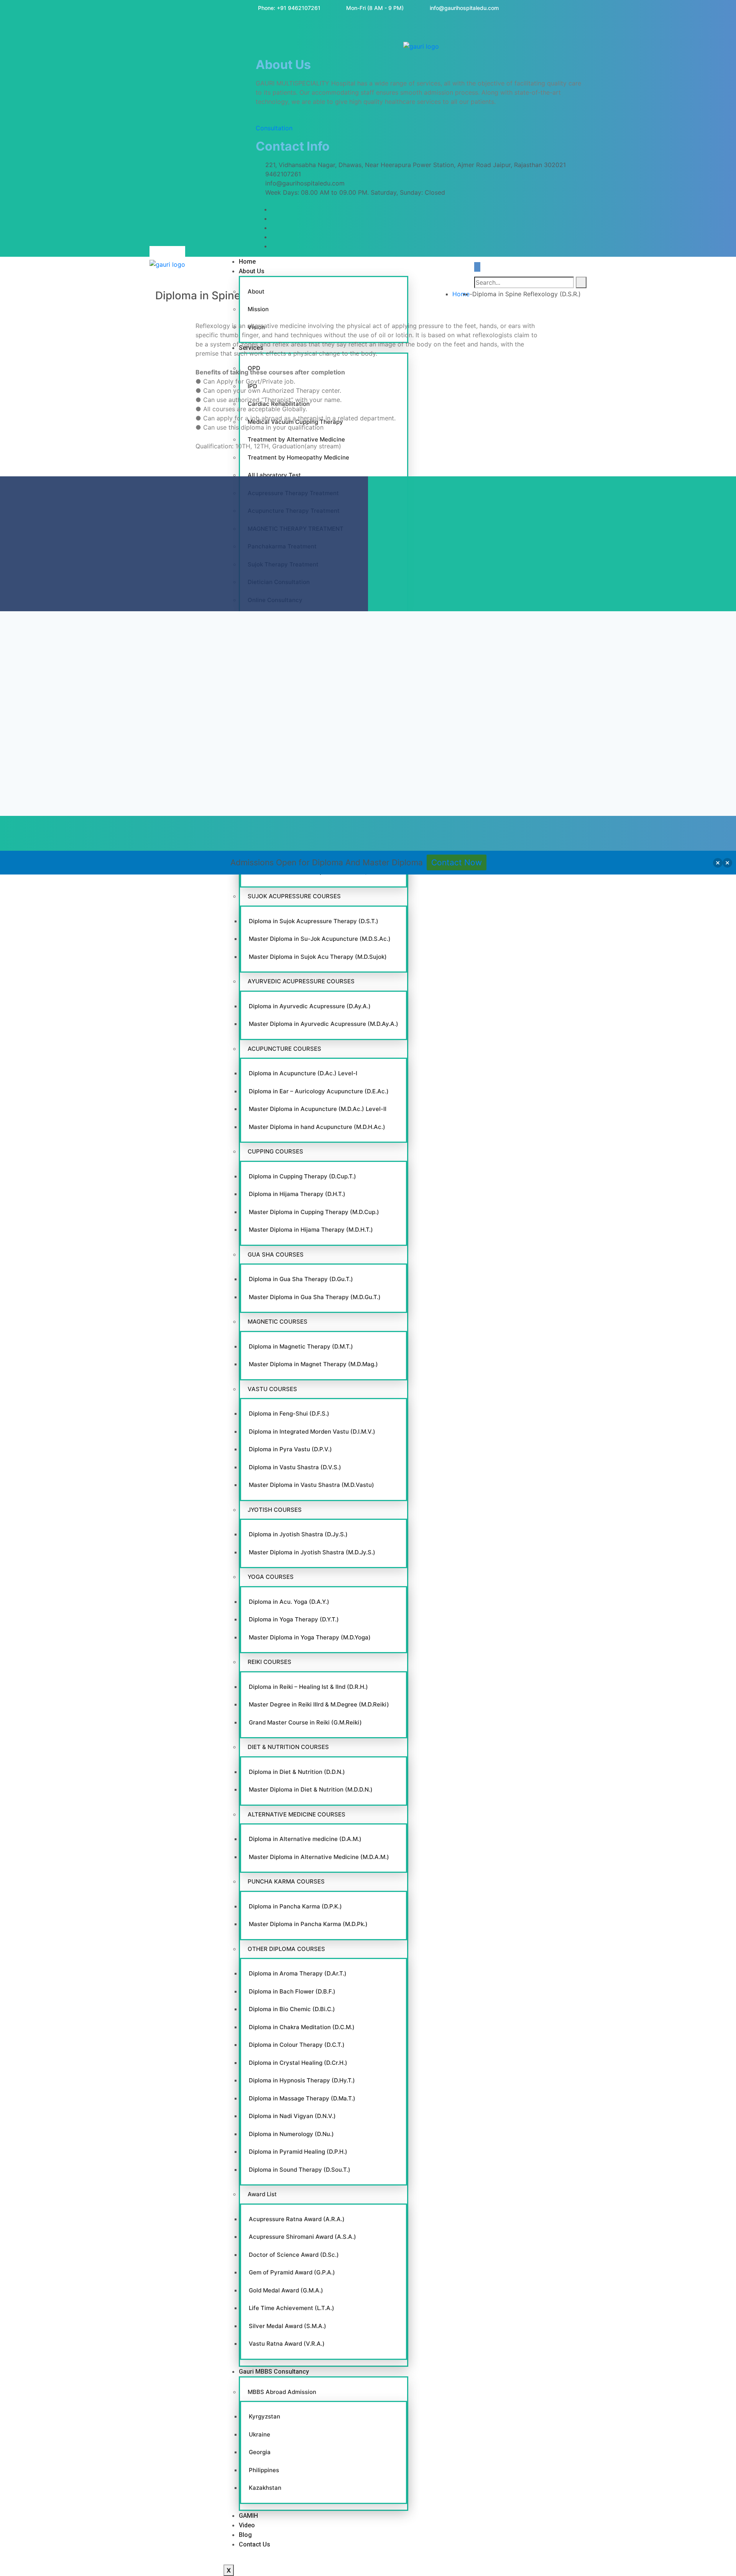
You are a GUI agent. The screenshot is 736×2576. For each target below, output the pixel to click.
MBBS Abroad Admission (282, 2392)
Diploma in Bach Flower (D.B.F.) (292, 1991)
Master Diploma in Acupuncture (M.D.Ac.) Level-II (318, 1109)
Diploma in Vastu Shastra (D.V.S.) (295, 1467)
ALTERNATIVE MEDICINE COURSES (297, 1814)
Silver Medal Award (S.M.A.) (287, 2326)
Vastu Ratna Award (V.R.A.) (287, 2344)
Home (247, 262)
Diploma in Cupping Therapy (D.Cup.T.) (302, 1176)
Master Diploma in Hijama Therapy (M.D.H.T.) (311, 1230)
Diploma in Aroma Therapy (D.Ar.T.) (298, 1973)
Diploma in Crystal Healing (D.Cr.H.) (298, 2063)
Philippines (264, 2470)
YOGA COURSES (271, 1577)
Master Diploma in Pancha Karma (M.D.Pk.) (308, 1924)
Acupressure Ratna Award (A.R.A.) (297, 2219)
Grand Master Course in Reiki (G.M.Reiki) (305, 1722)
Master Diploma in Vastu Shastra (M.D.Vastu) (311, 1485)
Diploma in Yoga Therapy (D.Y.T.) (294, 1619)
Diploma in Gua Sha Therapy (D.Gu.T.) (301, 1279)
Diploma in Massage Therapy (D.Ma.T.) (302, 2098)
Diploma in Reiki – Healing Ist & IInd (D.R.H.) (308, 1687)
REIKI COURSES (269, 1662)
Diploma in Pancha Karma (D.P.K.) (295, 1906)
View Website (82, 1019)
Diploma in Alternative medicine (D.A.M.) (305, 1839)
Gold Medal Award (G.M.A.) (286, 2290)
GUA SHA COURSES (276, 1254)
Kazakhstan (265, 2488)
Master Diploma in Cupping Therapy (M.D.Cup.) (314, 1212)
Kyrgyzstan (264, 2416)
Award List (262, 2194)
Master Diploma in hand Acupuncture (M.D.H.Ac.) (317, 1127)
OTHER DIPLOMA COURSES (286, 1949)
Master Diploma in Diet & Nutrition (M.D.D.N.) (311, 1789)
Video (247, 2525)
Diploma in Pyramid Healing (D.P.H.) (298, 2152)
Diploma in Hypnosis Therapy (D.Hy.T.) (302, 2080)
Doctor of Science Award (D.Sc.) (294, 2255)
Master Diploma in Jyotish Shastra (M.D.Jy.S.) (312, 1552)
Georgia (260, 2452)
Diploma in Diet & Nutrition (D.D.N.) (297, 1772)
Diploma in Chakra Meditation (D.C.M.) (302, 2027)
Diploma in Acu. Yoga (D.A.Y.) (289, 1602)
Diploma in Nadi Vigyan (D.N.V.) (292, 2116)
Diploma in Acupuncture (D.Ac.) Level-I (303, 1073)
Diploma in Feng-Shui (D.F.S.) (289, 1414)
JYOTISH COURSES (275, 1510)
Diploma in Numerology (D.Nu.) (291, 2134)
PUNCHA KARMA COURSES (286, 1881)
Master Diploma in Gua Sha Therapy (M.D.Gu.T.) (315, 1297)
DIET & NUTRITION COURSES (288, 1747)
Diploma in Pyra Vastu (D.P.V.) (290, 1449)
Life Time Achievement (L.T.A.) (292, 2308)
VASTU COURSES (272, 1389)
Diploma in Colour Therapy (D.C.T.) (297, 2045)
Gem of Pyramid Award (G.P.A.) (292, 2272)
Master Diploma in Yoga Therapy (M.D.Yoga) (310, 1637)
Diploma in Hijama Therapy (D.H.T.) (297, 1194)
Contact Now (457, 862)
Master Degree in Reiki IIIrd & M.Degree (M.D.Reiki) (319, 1704)
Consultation (274, 128)
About (256, 291)
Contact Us (255, 2544)
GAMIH (248, 2516)
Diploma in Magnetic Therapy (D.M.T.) (301, 1346)
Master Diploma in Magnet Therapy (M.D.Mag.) (313, 1364)
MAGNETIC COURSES (278, 1322)
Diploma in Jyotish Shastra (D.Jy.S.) (298, 1534)
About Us (252, 271)
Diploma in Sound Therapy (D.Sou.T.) (300, 2170)
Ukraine (260, 2434)
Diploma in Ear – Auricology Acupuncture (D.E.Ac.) (319, 1091)
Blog (245, 2535)
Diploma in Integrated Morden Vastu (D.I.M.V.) (312, 1432)
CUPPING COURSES (275, 1151)
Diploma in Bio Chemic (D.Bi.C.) (292, 2009)
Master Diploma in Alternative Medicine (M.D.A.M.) (319, 1857)
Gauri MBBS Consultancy (274, 2372)
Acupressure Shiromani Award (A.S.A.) (302, 2237)
